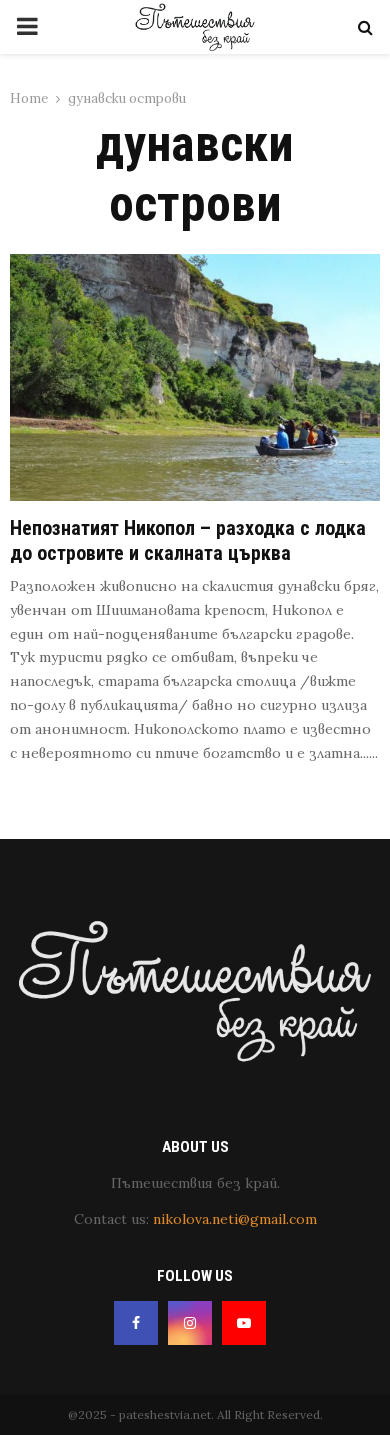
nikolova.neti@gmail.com (235, 1219)
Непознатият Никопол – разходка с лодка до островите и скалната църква (188, 540)
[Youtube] (244, 1323)
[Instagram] (190, 1323)
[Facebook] (136, 1323)
